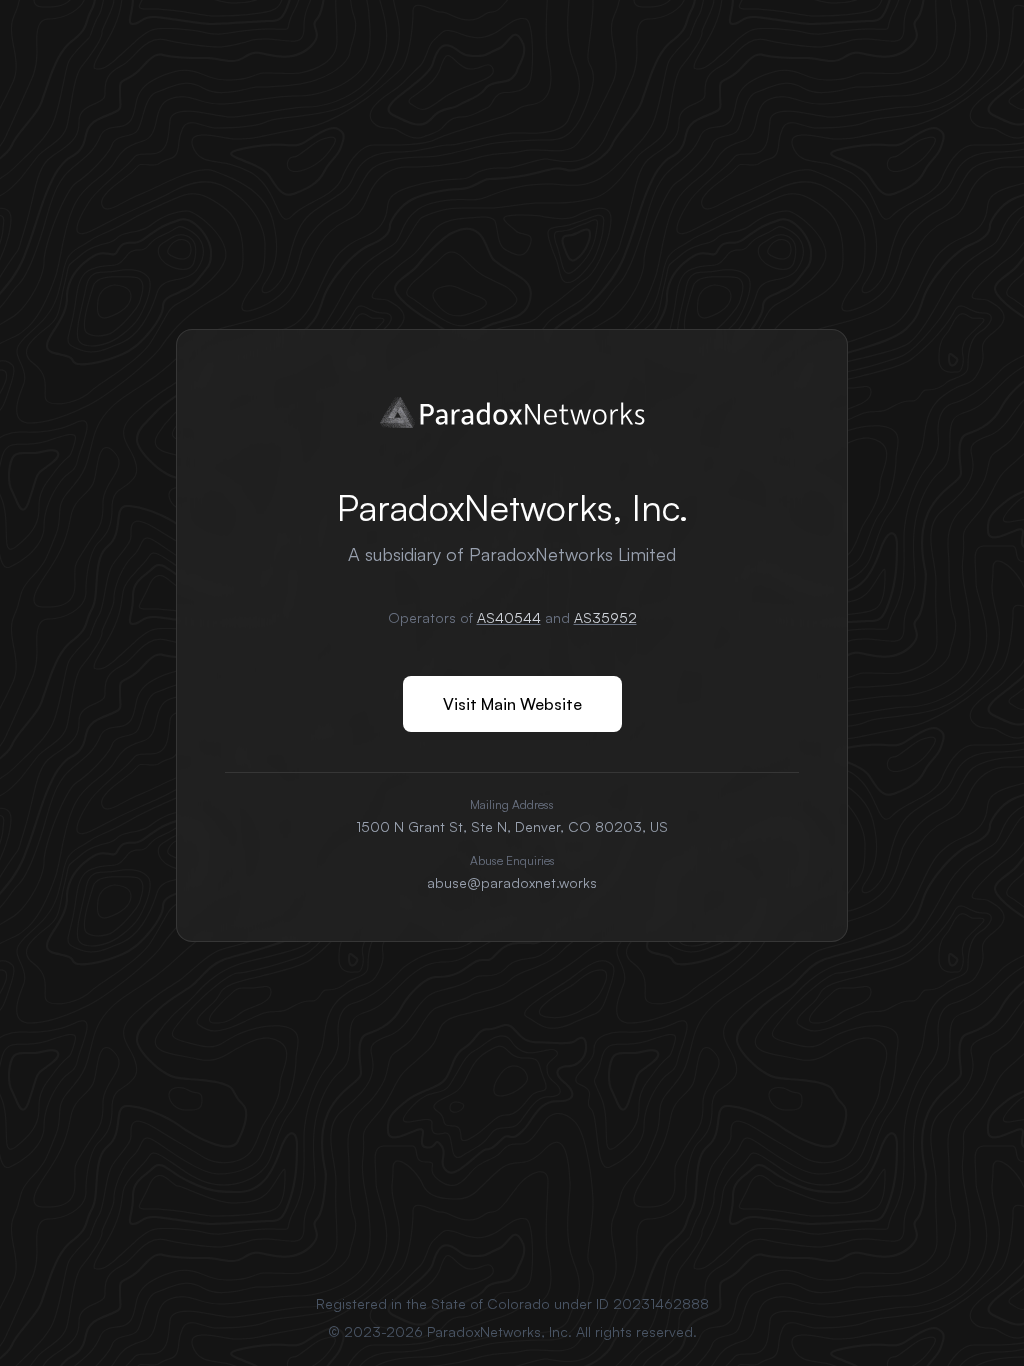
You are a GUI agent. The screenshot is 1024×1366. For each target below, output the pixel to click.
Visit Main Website (512, 704)
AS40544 (509, 617)
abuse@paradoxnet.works (512, 882)
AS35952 (605, 617)
